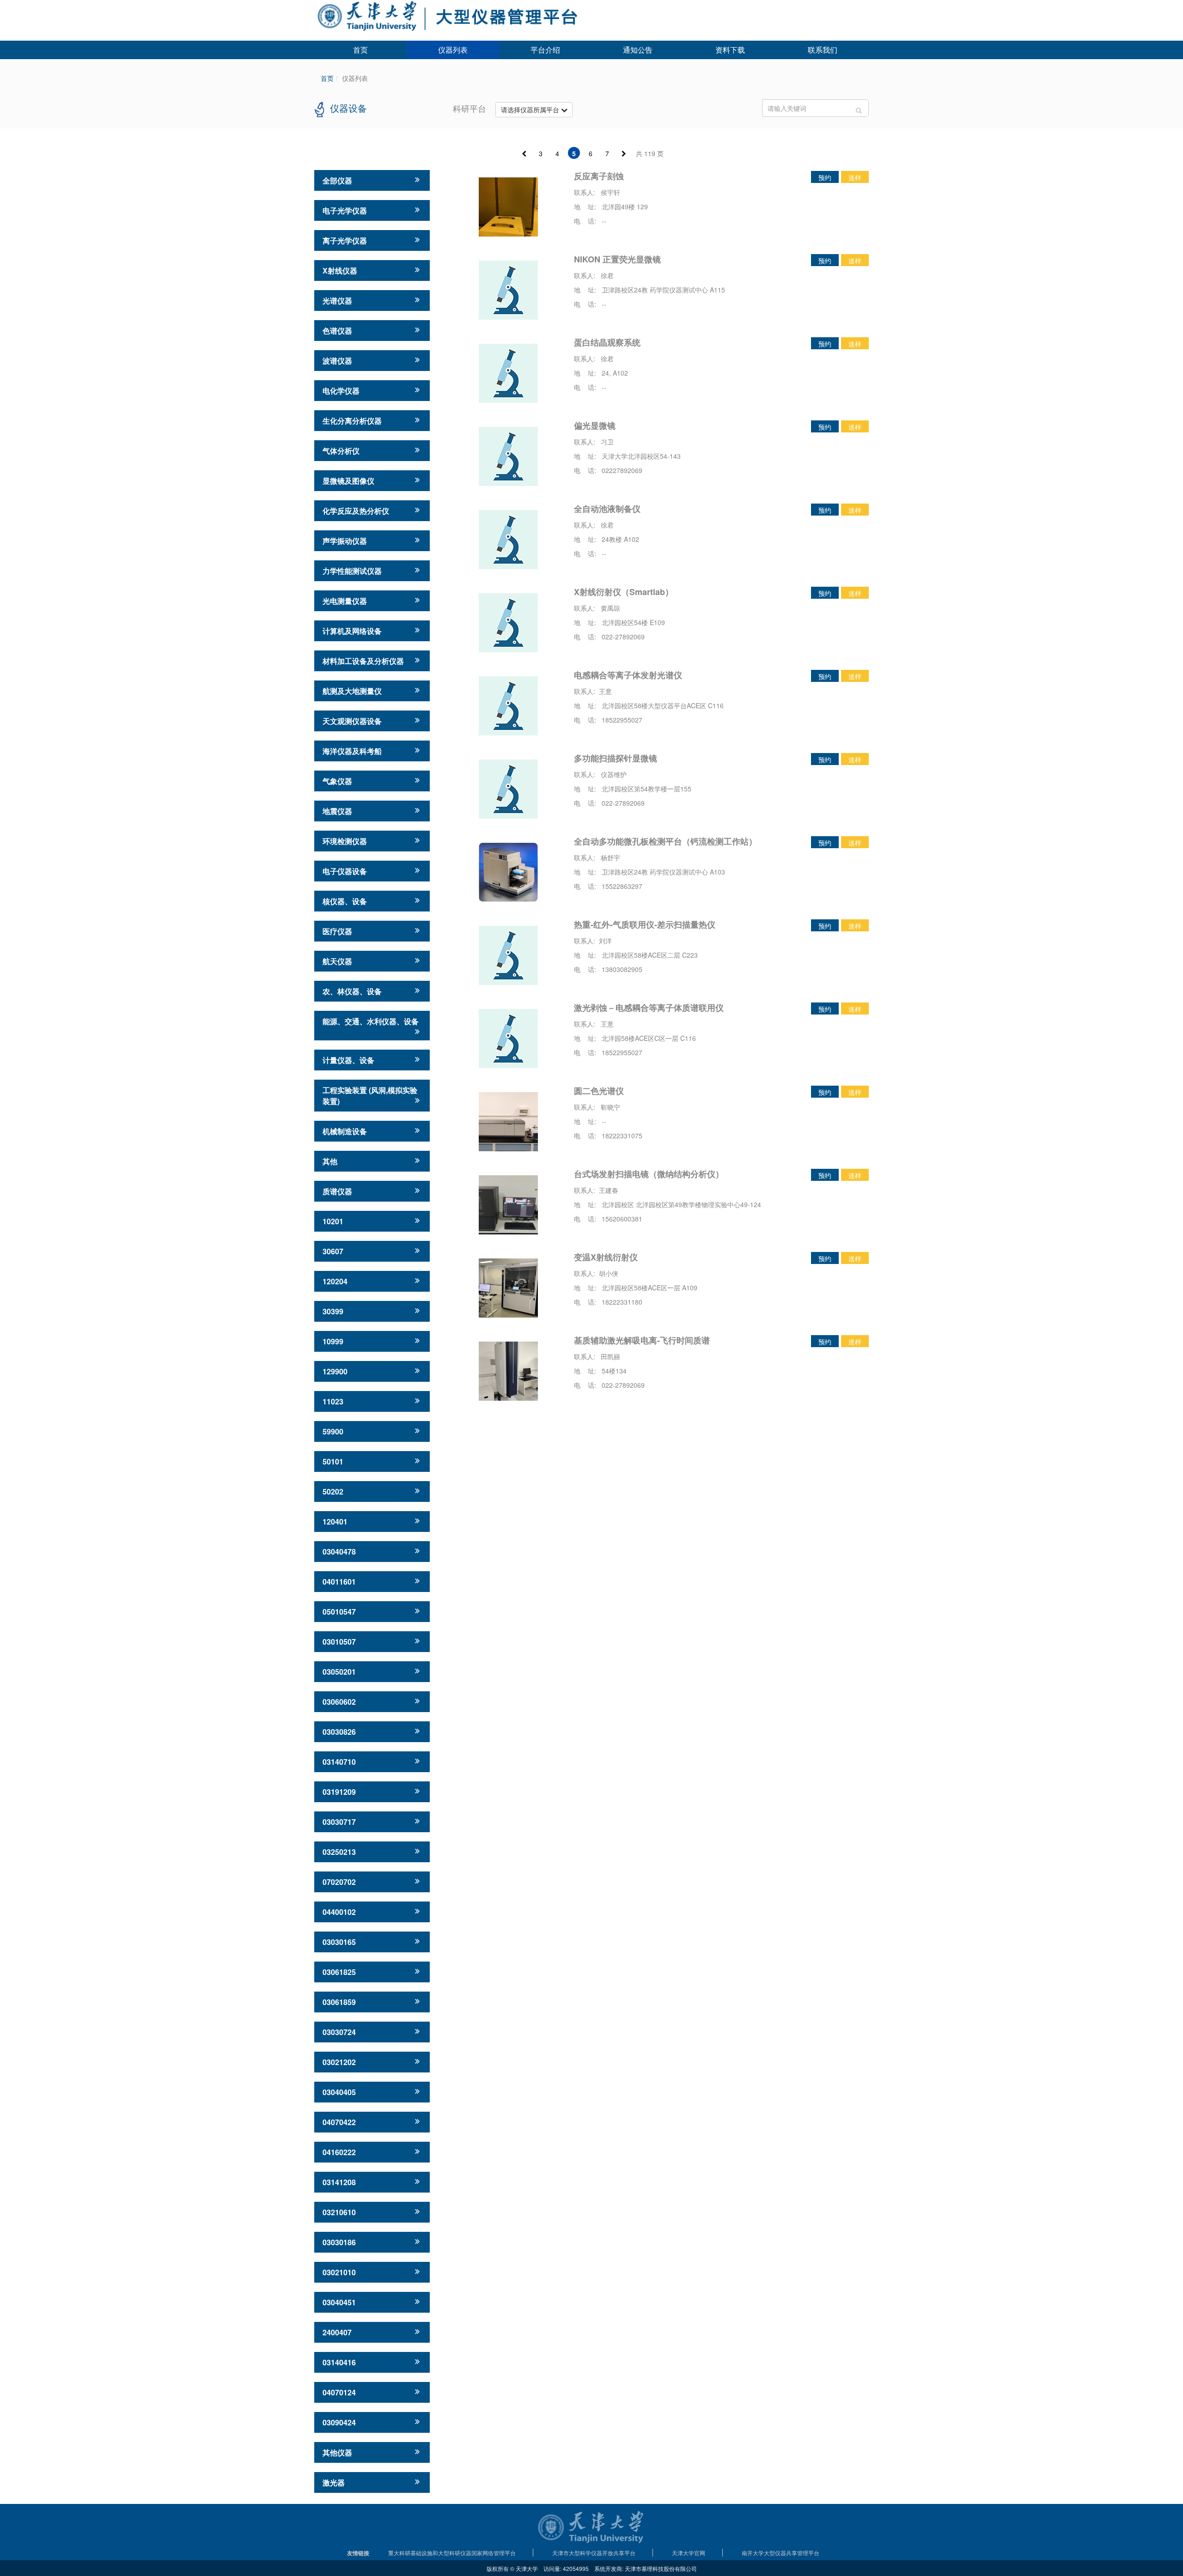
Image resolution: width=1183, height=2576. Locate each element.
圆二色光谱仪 (599, 1091)
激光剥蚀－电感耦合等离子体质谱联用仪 (649, 1008)
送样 (855, 177)
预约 (825, 177)
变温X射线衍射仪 (606, 1257)
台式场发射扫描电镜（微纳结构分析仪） (649, 1174)
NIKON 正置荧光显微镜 (617, 259)
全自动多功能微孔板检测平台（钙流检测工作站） (665, 841)
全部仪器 (337, 180)
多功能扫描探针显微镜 (616, 758)
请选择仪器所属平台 (531, 109)
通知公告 (638, 50)
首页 (360, 50)
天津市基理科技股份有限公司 (661, 2568)
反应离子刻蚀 (599, 176)
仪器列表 (453, 50)
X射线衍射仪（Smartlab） (624, 592)
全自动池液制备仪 (607, 509)
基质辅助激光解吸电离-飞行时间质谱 (642, 1340)
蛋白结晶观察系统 (607, 342)
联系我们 (823, 50)
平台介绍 (545, 50)
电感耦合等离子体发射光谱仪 (628, 675)
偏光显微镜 (595, 425)
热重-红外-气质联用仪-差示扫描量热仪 (645, 924)
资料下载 (730, 50)
